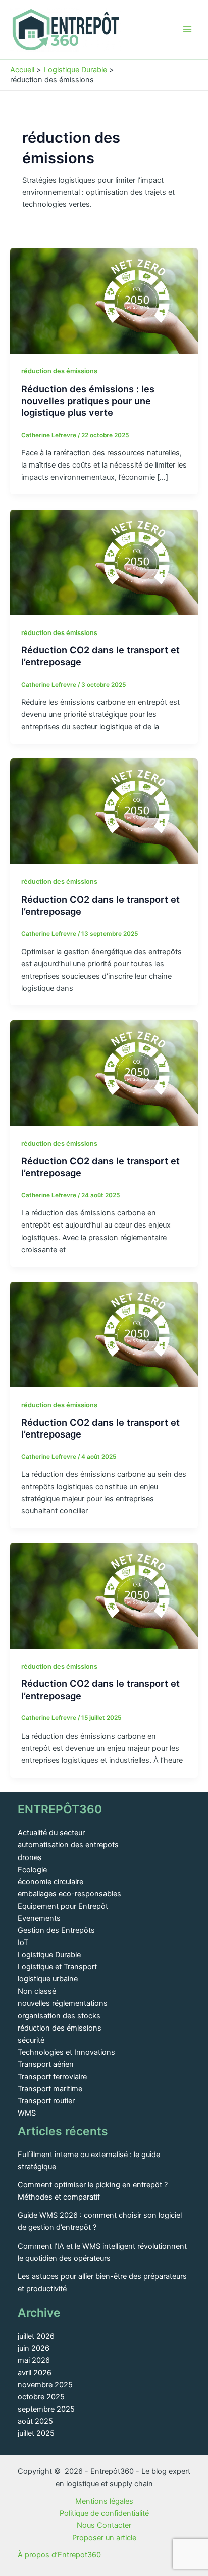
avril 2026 (35, 2373)
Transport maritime (50, 2089)
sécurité (31, 2040)
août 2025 (35, 2421)
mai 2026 (34, 2360)
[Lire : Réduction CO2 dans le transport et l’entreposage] (104, 562)
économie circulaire (50, 1882)
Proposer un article (104, 2538)
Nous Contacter (104, 2525)
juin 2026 (34, 2348)
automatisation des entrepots (68, 1845)
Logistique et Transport (57, 1967)
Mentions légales (104, 2501)
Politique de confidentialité (104, 2513)
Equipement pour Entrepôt (63, 1906)
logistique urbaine (48, 1979)
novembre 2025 (45, 2385)
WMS (27, 2113)
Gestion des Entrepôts (56, 1930)
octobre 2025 (41, 2397)
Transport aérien (46, 2064)
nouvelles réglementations (63, 2003)
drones (30, 1857)
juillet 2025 (36, 2433)
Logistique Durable (49, 1955)
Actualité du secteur (51, 1833)
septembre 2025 (46, 2409)
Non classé (37, 1991)
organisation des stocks (59, 2016)
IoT (23, 1942)
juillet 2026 (36, 2336)
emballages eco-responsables (69, 1894)
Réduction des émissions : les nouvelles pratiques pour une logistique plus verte (88, 400)
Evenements (39, 1918)
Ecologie (32, 1870)
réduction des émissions (59, 371)
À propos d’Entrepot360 (59, 2555)
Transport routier (46, 2101)
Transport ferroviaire (52, 2077)
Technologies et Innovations (66, 2052)
